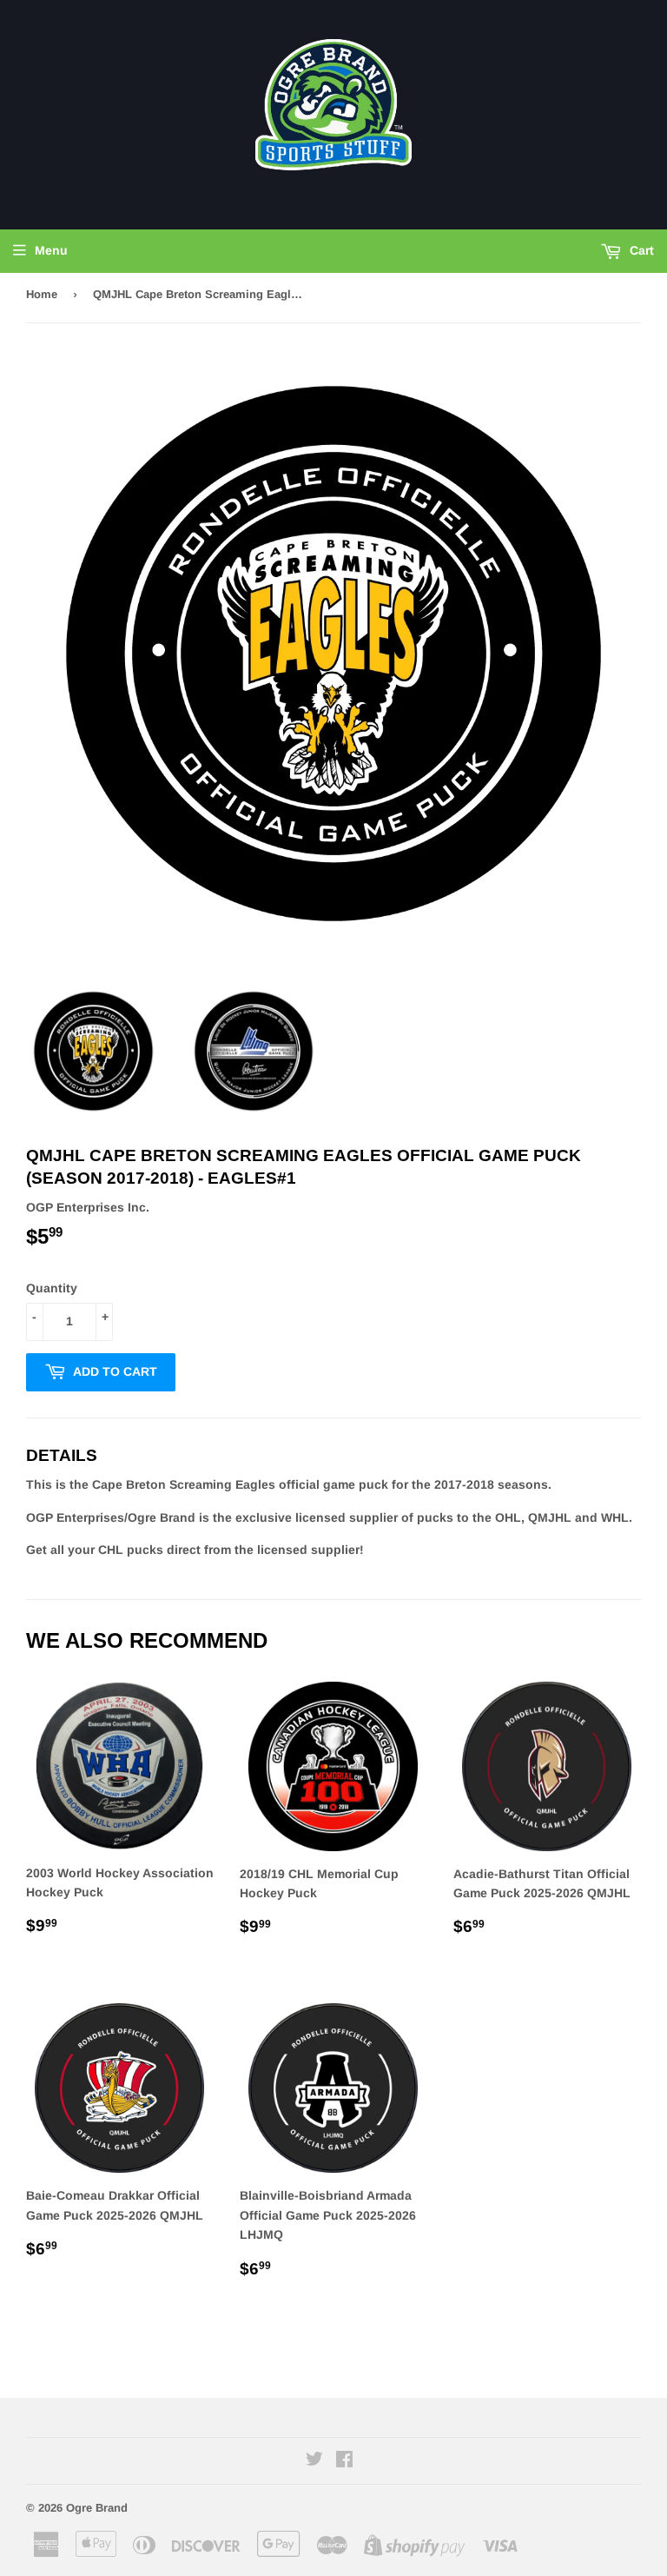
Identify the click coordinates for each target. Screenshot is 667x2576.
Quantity (52, 1288)
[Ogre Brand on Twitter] (314, 2461)
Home (42, 294)
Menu (51, 250)
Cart (640, 250)
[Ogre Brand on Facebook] (344, 2461)
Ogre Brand (97, 2508)
